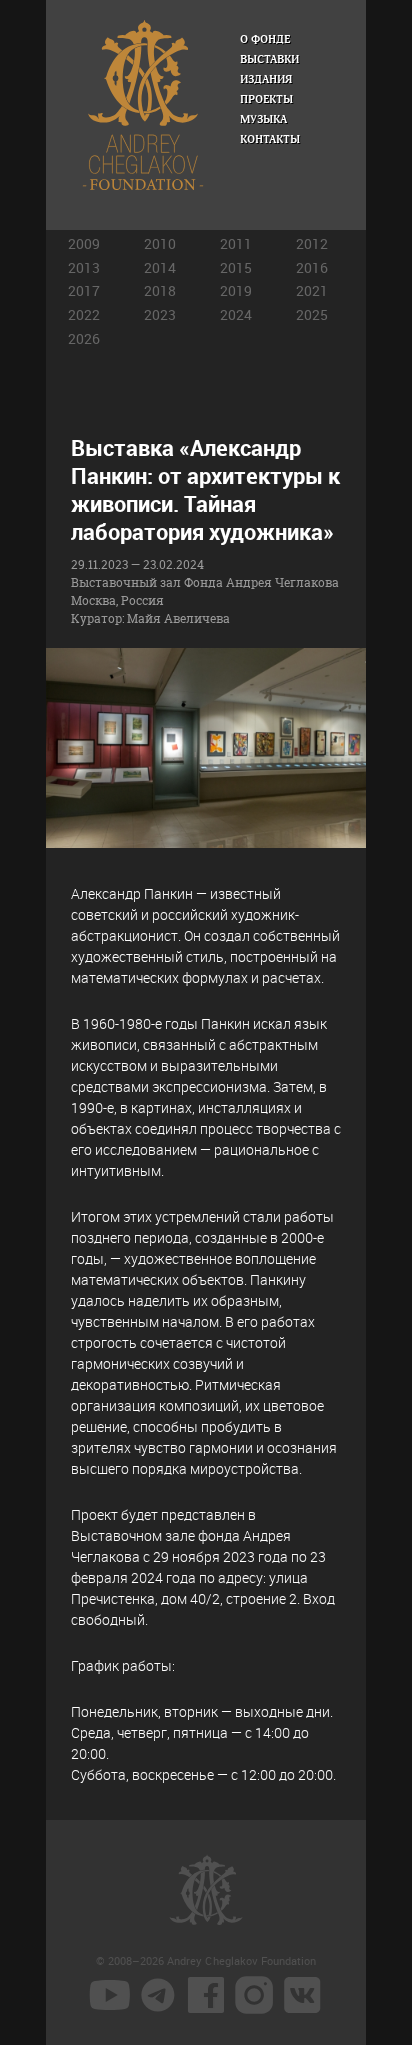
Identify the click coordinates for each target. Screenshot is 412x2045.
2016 (312, 267)
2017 (84, 290)
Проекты (266, 99)
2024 (236, 314)
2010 (160, 243)
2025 (312, 314)
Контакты (270, 139)
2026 (84, 338)
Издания (266, 79)
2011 (236, 243)
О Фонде (265, 39)
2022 (84, 314)
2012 (312, 243)
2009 (84, 243)
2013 (84, 267)
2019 (236, 290)
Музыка (263, 119)
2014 (160, 267)
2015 (236, 267)
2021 (312, 290)
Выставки (269, 59)
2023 (160, 314)
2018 (160, 290)
